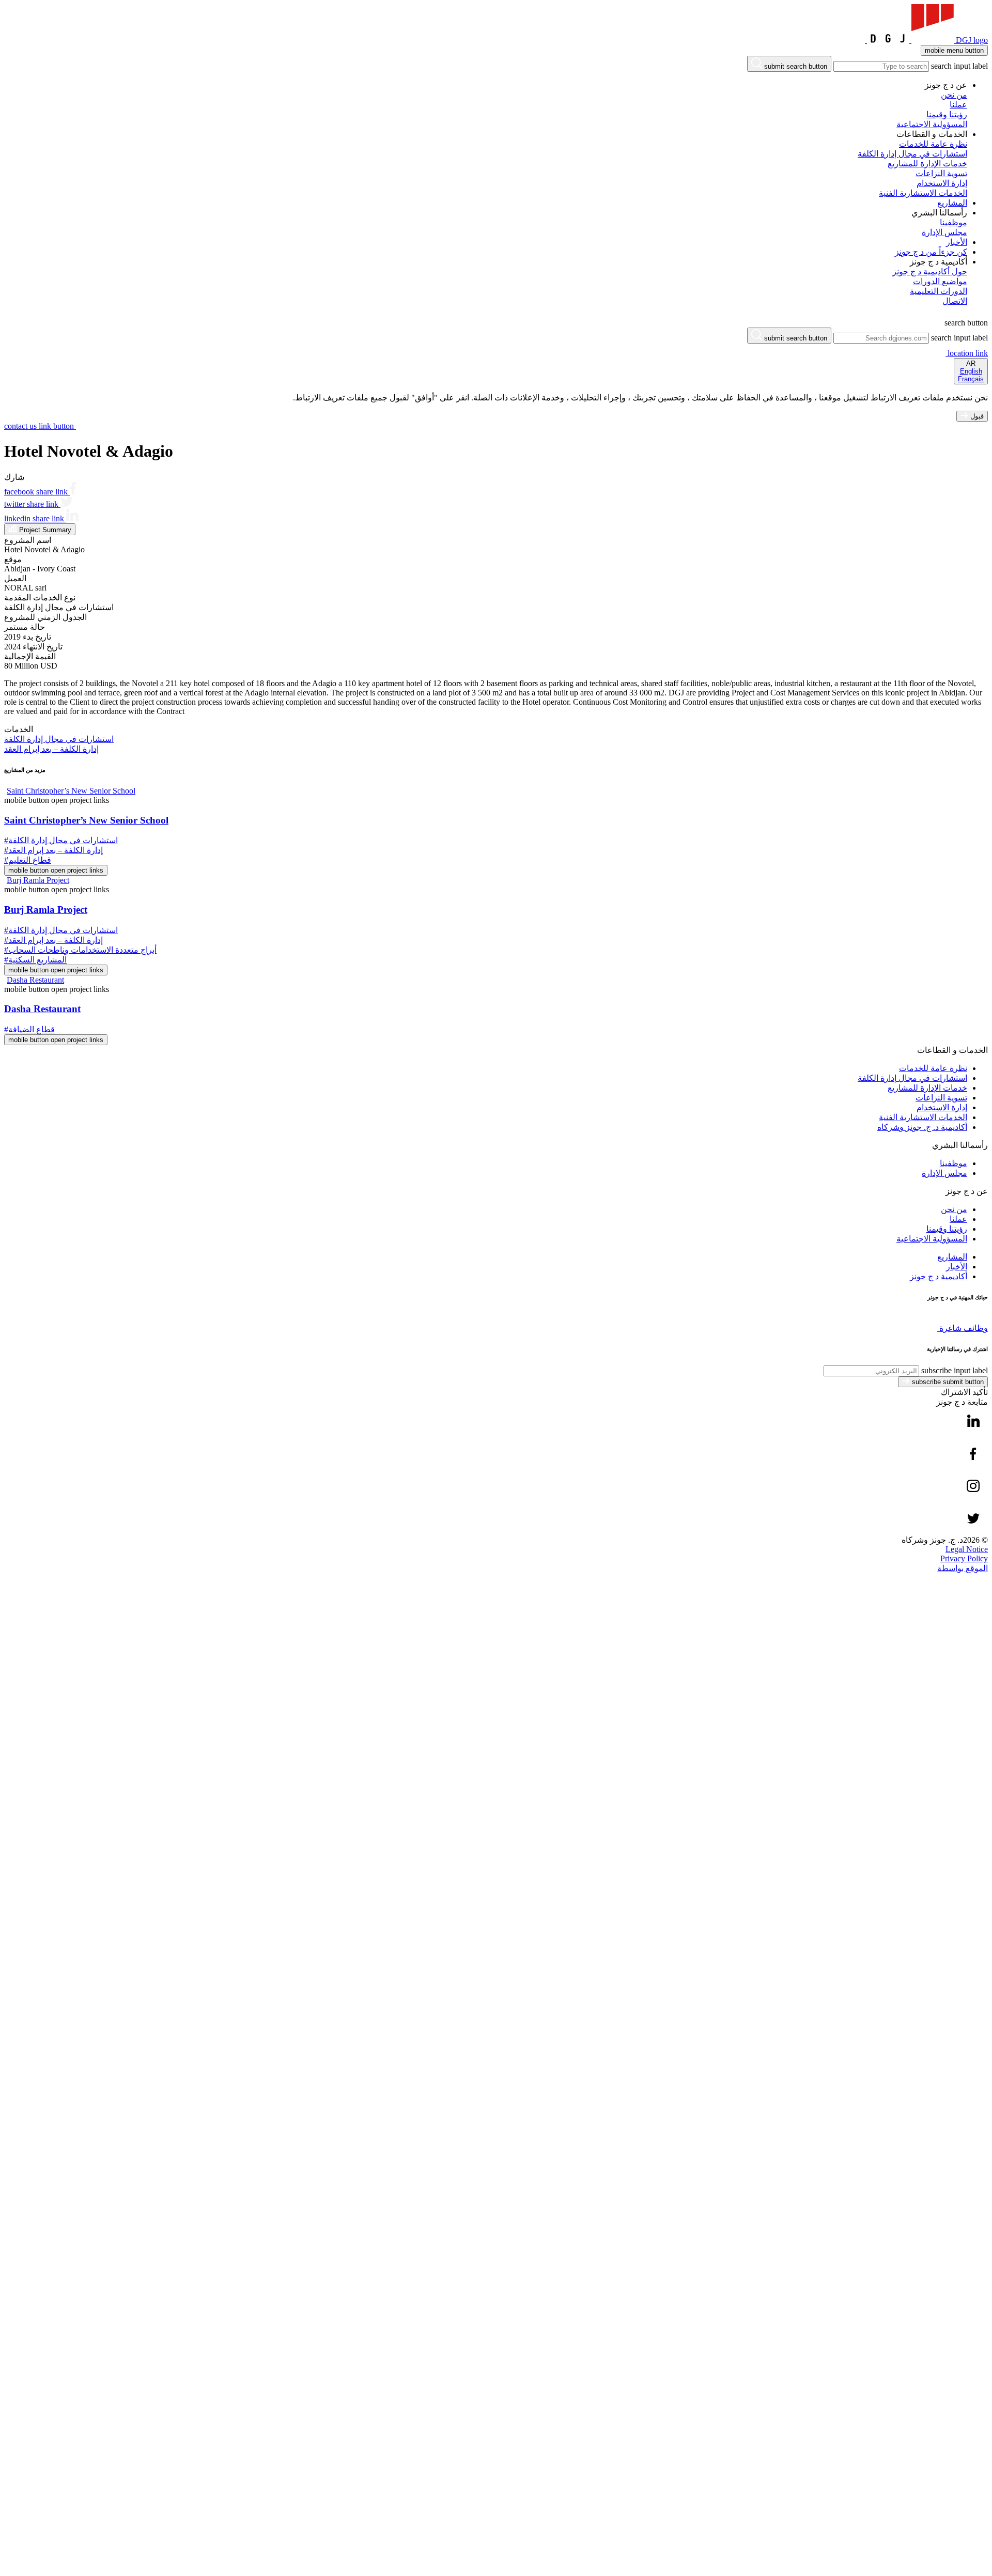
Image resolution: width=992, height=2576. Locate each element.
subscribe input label (955, 1370)
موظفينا (954, 1163)
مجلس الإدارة (944, 1173)
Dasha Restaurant (42, 1009)
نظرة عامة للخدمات (933, 1068)
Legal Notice (967, 1549)
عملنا (958, 1219)
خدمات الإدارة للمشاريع (927, 1088)
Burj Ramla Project (46, 910)
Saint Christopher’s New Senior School (86, 820)
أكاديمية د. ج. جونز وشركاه (922, 1127)
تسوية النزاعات (941, 1098)
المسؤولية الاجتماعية (932, 1239)
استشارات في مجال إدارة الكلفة (912, 1078)
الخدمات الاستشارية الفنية (923, 1117)
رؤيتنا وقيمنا (947, 1229)
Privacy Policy (964, 1558)
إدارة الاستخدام (942, 1107)
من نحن (954, 1209)
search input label (959, 66)
